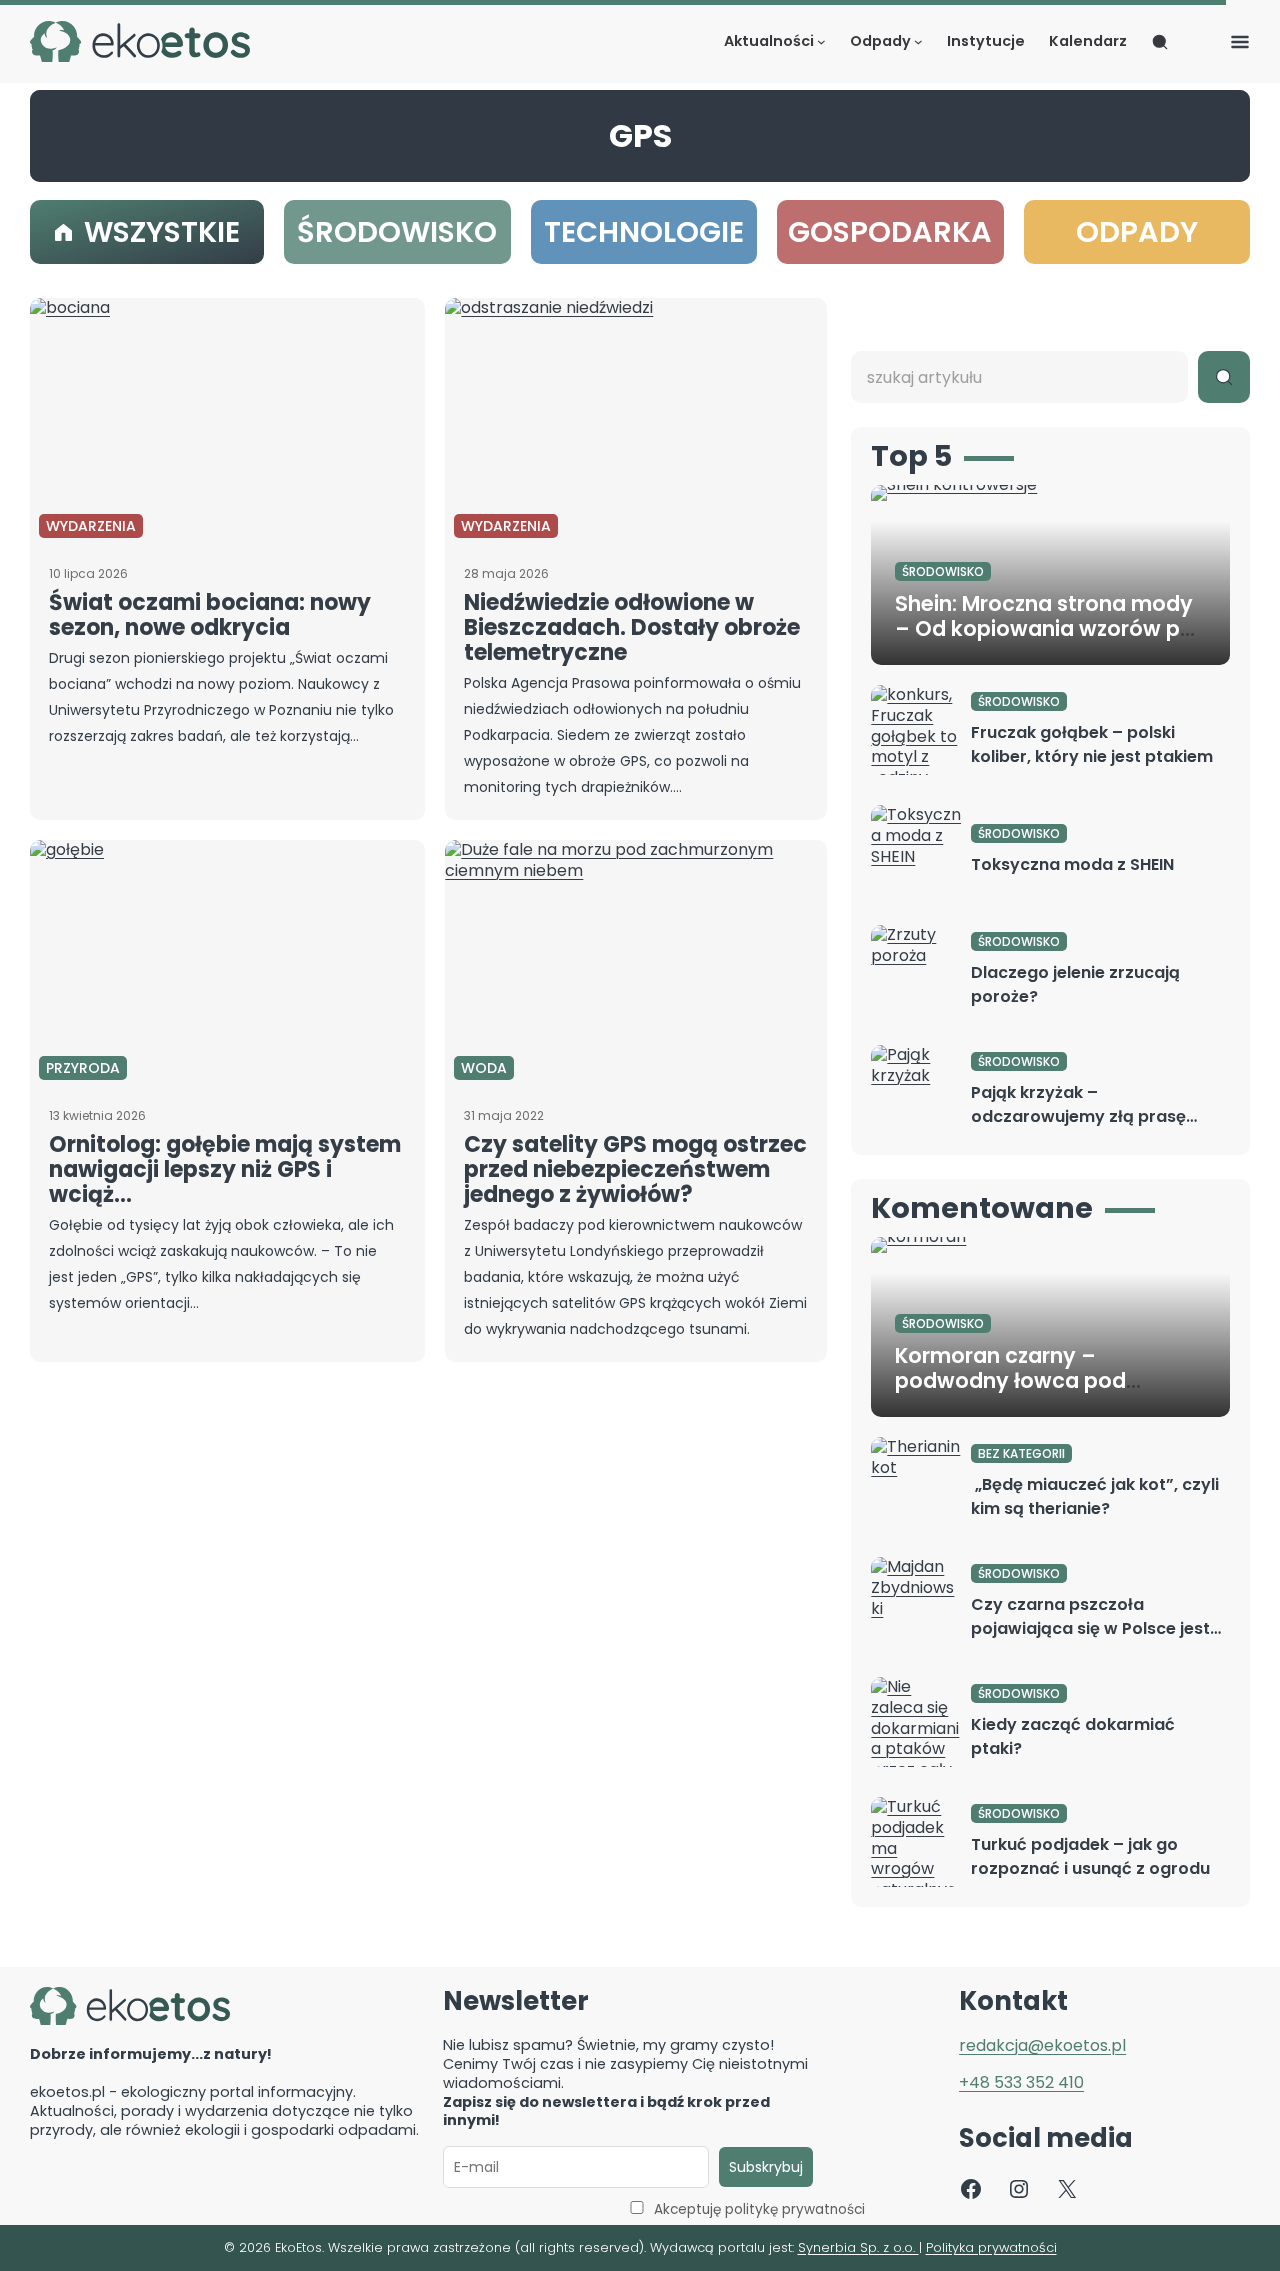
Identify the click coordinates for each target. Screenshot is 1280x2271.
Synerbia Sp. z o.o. (858, 2247)
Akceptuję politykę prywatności (759, 2209)
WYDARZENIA (91, 526)
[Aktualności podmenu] (821, 41)
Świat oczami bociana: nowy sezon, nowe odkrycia (210, 615)
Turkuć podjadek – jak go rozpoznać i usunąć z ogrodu (1090, 1856)
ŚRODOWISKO (943, 571)
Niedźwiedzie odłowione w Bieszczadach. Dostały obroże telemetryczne (632, 627)
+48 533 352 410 (1021, 2082)
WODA (484, 1068)
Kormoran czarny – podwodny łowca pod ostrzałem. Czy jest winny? (1033, 1380)
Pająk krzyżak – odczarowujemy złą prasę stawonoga (1078, 1116)
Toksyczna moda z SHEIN (1072, 864)
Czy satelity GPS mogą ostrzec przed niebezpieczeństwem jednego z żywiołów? (635, 1169)
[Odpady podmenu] (918, 41)
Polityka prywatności (991, 2247)
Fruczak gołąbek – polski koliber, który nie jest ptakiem (1092, 744)
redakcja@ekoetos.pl (1042, 2045)
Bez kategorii (1021, 1453)
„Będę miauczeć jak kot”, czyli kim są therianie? (1095, 1496)
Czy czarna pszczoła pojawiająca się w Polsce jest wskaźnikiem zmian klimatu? (1090, 1628)
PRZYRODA (83, 1068)
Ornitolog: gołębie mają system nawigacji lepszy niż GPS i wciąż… (225, 1169)
